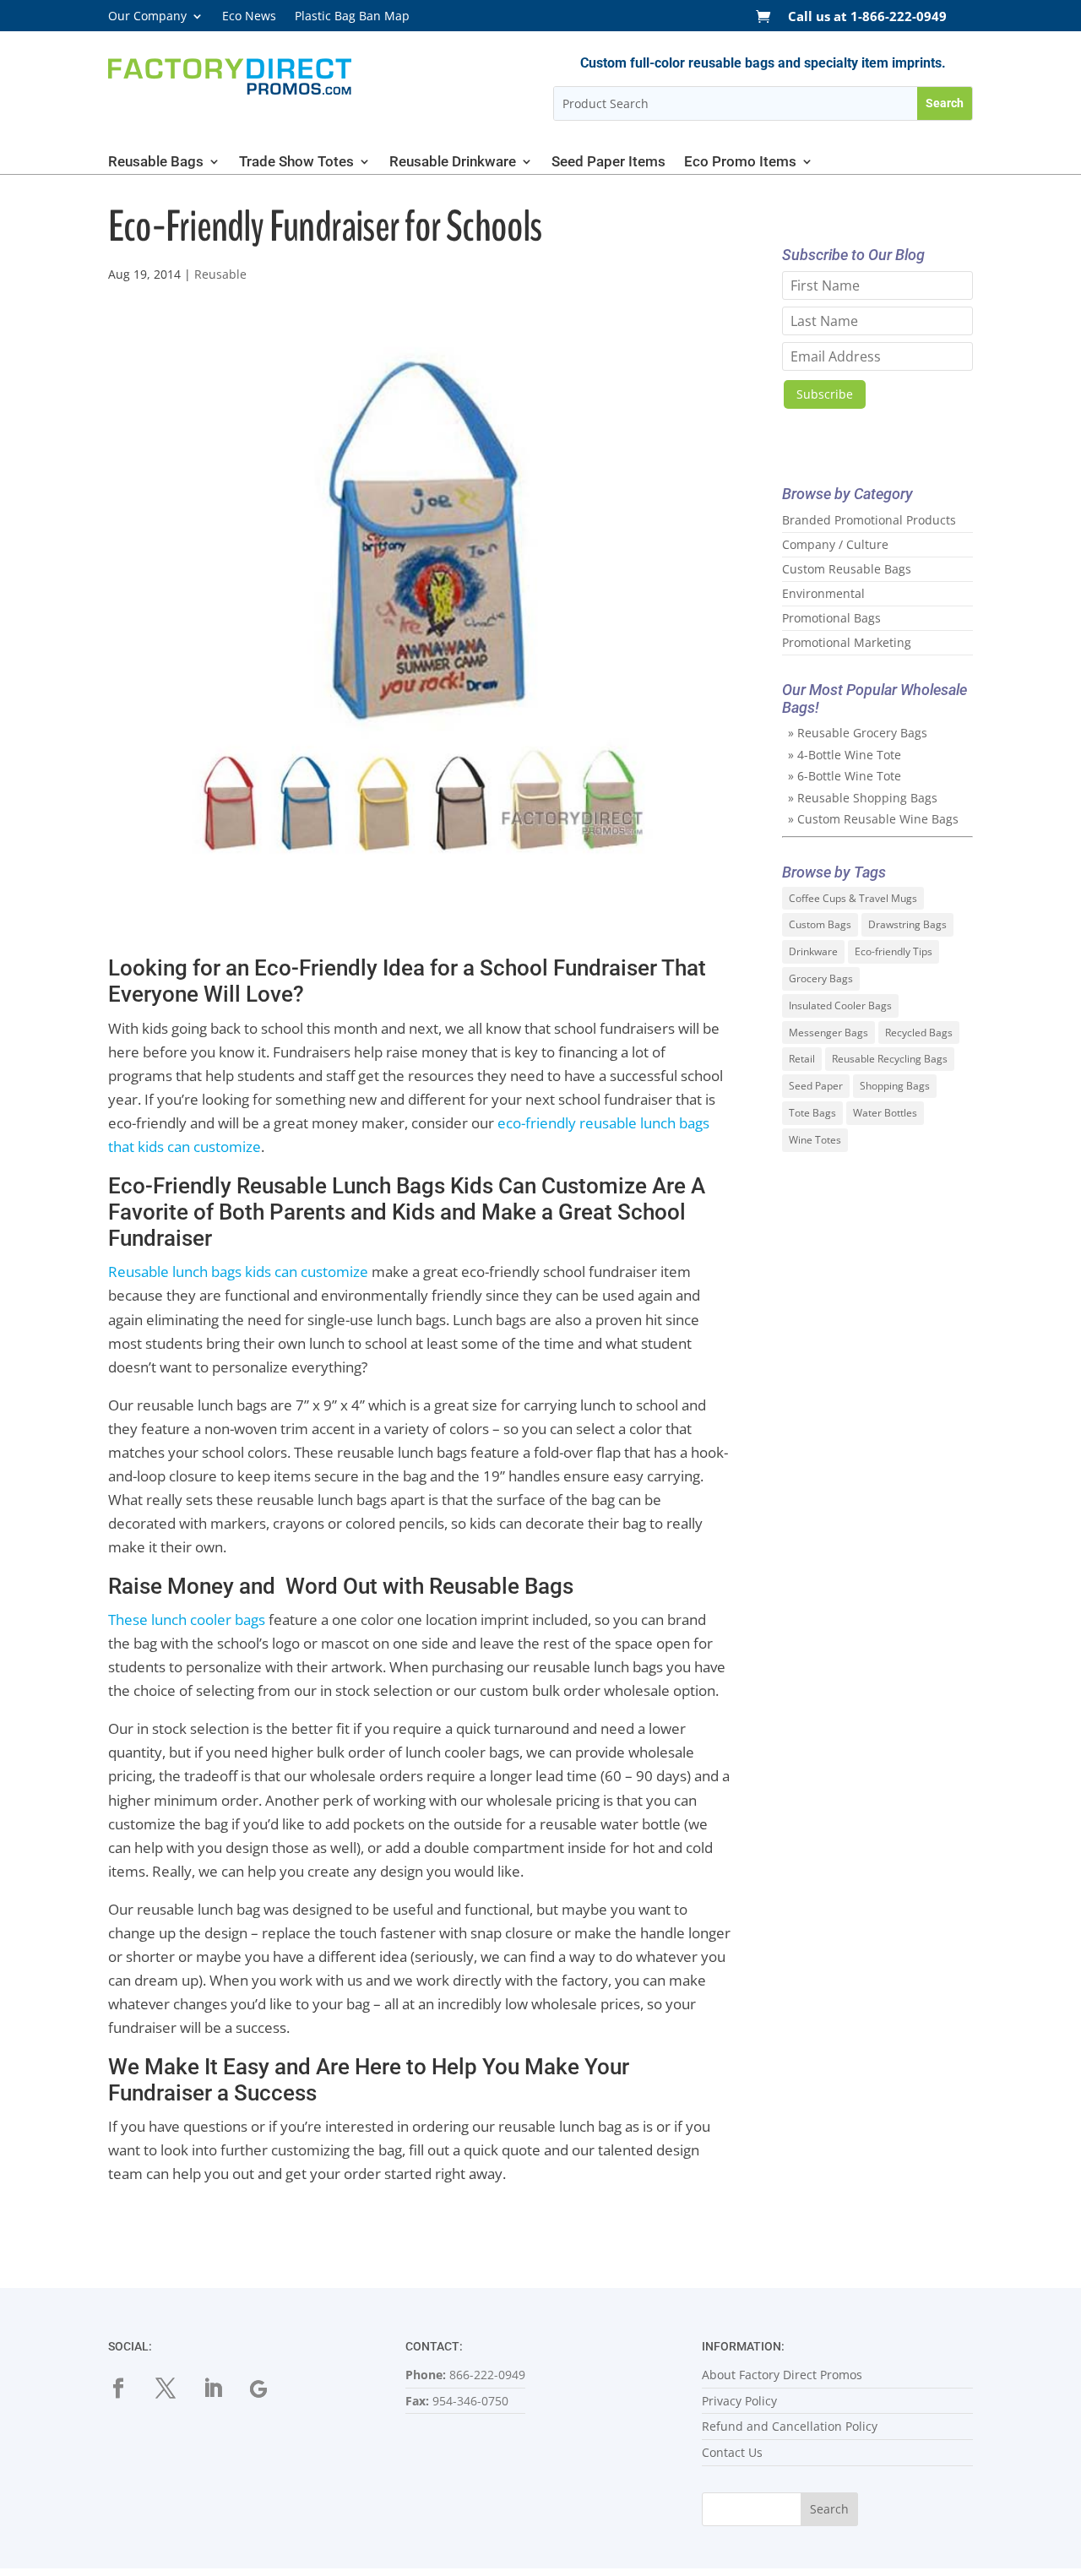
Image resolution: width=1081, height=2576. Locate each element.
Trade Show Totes (296, 163)
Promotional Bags (831, 618)
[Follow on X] (176, 2389)
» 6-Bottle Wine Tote (845, 776)
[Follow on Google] (270, 2389)
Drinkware (813, 951)
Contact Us (732, 2452)
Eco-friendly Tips (894, 951)
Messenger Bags (828, 1033)
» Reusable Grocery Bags (858, 733)
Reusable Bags (156, 163)
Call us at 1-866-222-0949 (867, 17)
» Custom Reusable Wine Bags (873, 819)
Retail (802, 1059)
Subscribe (825, 394)
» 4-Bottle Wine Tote (845, 755)
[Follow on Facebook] (128, 2389)
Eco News (249, 17)
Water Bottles (885, 1113)
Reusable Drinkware (453, 163)
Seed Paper (816, 1086)
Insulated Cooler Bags (840, 1005)
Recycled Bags (919, 1033)
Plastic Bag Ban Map (352, 17)
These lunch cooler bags (187, 1620)
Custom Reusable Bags (847, 569)
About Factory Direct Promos (782, 2375)
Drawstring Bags (907, 924)
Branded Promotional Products (869, 520)
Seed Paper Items (608, 163)
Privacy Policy (739, 2401)
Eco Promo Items (740, 163)
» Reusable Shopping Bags (863, 798)
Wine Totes (815, 1140)
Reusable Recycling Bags (890, 1059)
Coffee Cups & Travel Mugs (853, 898)
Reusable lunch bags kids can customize (238, 1272)
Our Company (147, 17)
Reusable (220, 274)
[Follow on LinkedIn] (223, 2389)
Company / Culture (835, 544)
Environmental (823, 593)
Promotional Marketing (847, 642)
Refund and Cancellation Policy (790, 2426)
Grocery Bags (821, 978)
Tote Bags (812, 1113)
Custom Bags (820, 924)
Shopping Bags (895, 1086)
